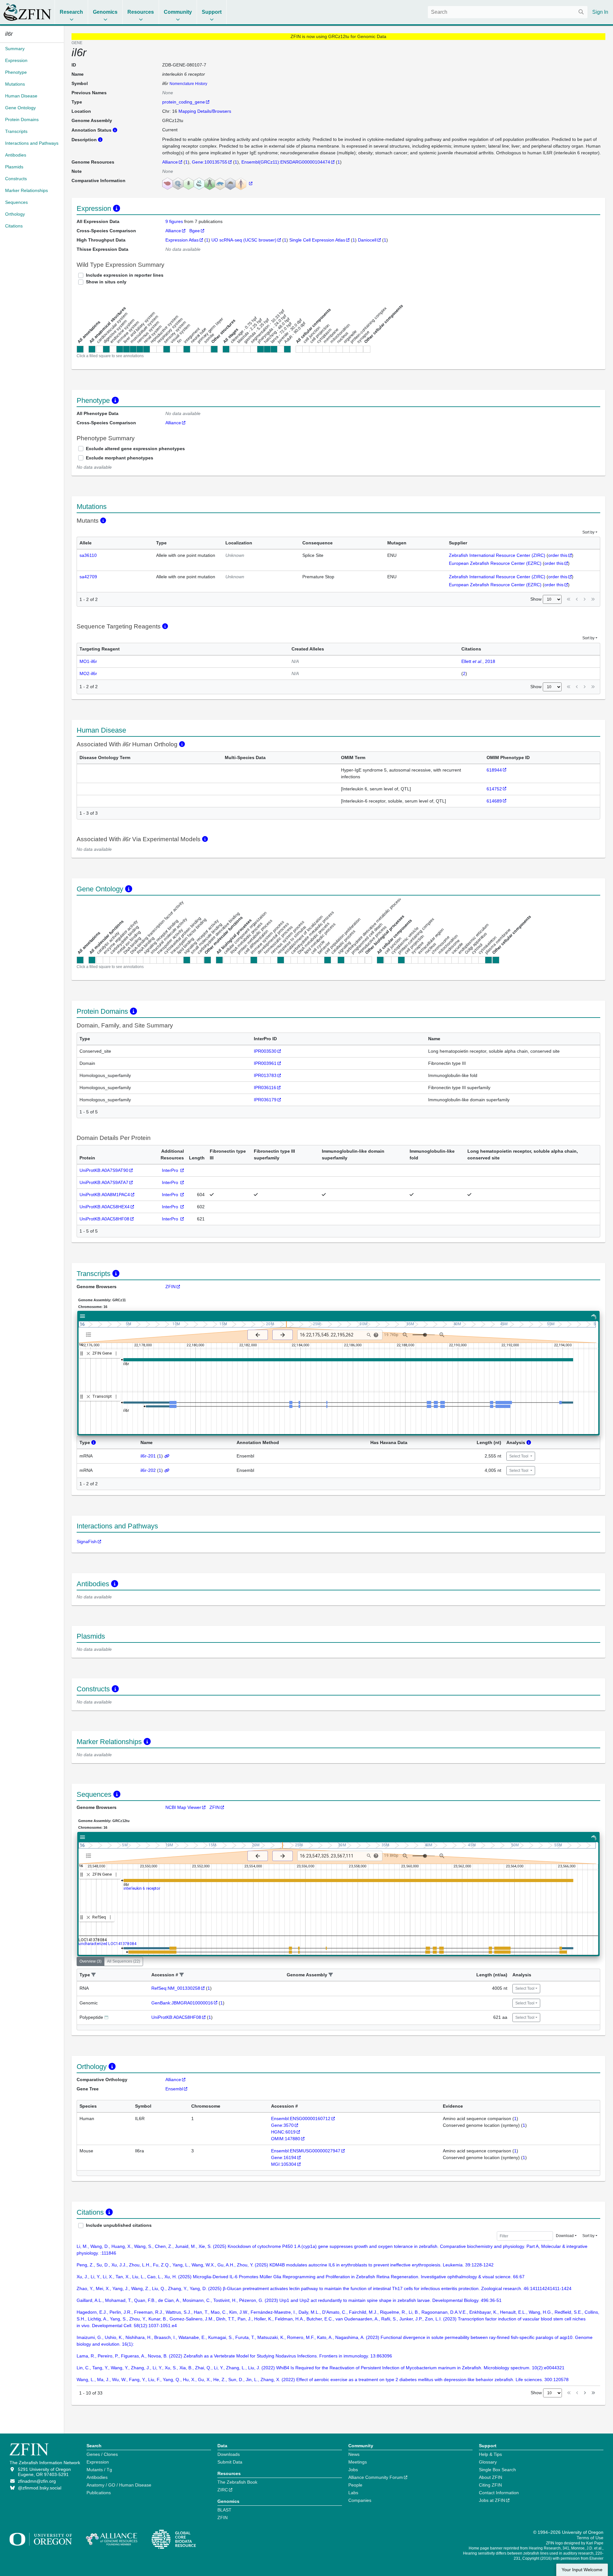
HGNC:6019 (283, 2132)
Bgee (195, 231)
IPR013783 (265, 1075)
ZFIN (170, 1287)
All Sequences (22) (124, 1961)
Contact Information (499, 2493)
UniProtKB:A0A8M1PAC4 (105, 1195)
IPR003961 (265, 1063)
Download (565, 2236)
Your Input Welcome (582, 2570)
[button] (94, 1975)
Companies (360, 2500)
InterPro (171, 1170)
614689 (494, 801)
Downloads (229, 2454)
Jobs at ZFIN (492, 2500)
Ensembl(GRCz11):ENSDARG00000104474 (286, 162)
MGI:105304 (284, 2164)
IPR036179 (265, 1100)
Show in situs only (106, 282)
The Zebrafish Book (237, 2482)
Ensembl (174, 2089)
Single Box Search (497, 2470)
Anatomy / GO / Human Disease (119, 2485)
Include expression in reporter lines (125, 275)
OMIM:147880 (286, 2139)
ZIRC (223, 2490)
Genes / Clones (102, 2454)
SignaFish (87, 1542)
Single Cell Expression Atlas (317, 240)
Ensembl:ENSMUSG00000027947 (306, 2151)
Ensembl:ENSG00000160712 (301, 2118)
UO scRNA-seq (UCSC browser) (244, 240)
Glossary (488, 2462)
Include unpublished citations (119, 2225)
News (354, 2454)
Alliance (170, 162)
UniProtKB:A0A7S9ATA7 (104, 1182)
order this (558, 555)
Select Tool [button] (519, 1456)
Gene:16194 (284, 2157)
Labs (353, 2493)
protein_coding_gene (184, 102)
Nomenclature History (188, 84)
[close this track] (88, 1353)
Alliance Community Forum (376, 2477)
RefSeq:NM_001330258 (176, 1988)
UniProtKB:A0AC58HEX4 (105, 1207)
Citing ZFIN (490, 2485)
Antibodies (97, 2477)
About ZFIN (491, 2477)
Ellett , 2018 (478, 661)
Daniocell (367, 240)
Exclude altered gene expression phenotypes (135, 449)
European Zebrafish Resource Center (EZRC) (495, 563)
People (355, 2485)
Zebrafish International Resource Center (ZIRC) (497, 555)
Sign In (600, 12)
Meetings (358, 2462)
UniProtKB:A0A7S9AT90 (104, 1170)
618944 (494, 770)
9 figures (175, 221)
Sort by (588, 532)
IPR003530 (265, 1051)
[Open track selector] (90, 1334)
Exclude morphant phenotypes (120, 458)
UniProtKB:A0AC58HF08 (104, 1219)
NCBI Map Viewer (183, 1807)
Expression (98, 2462)
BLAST (224, 2510)
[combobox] (508, 12)
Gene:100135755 (210, 162)
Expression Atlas (182, 240)
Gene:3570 (282, 2125)
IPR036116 (265, 1088)
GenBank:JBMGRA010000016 (182, 2003)
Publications (99, 2493)
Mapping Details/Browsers (205, 111)
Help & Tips (490, 2454)
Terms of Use (590, 2538)
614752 (494, 789)
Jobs (353, 2470)
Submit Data (230, 2462)
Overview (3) (91, 1961)
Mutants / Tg (99, 2470)
